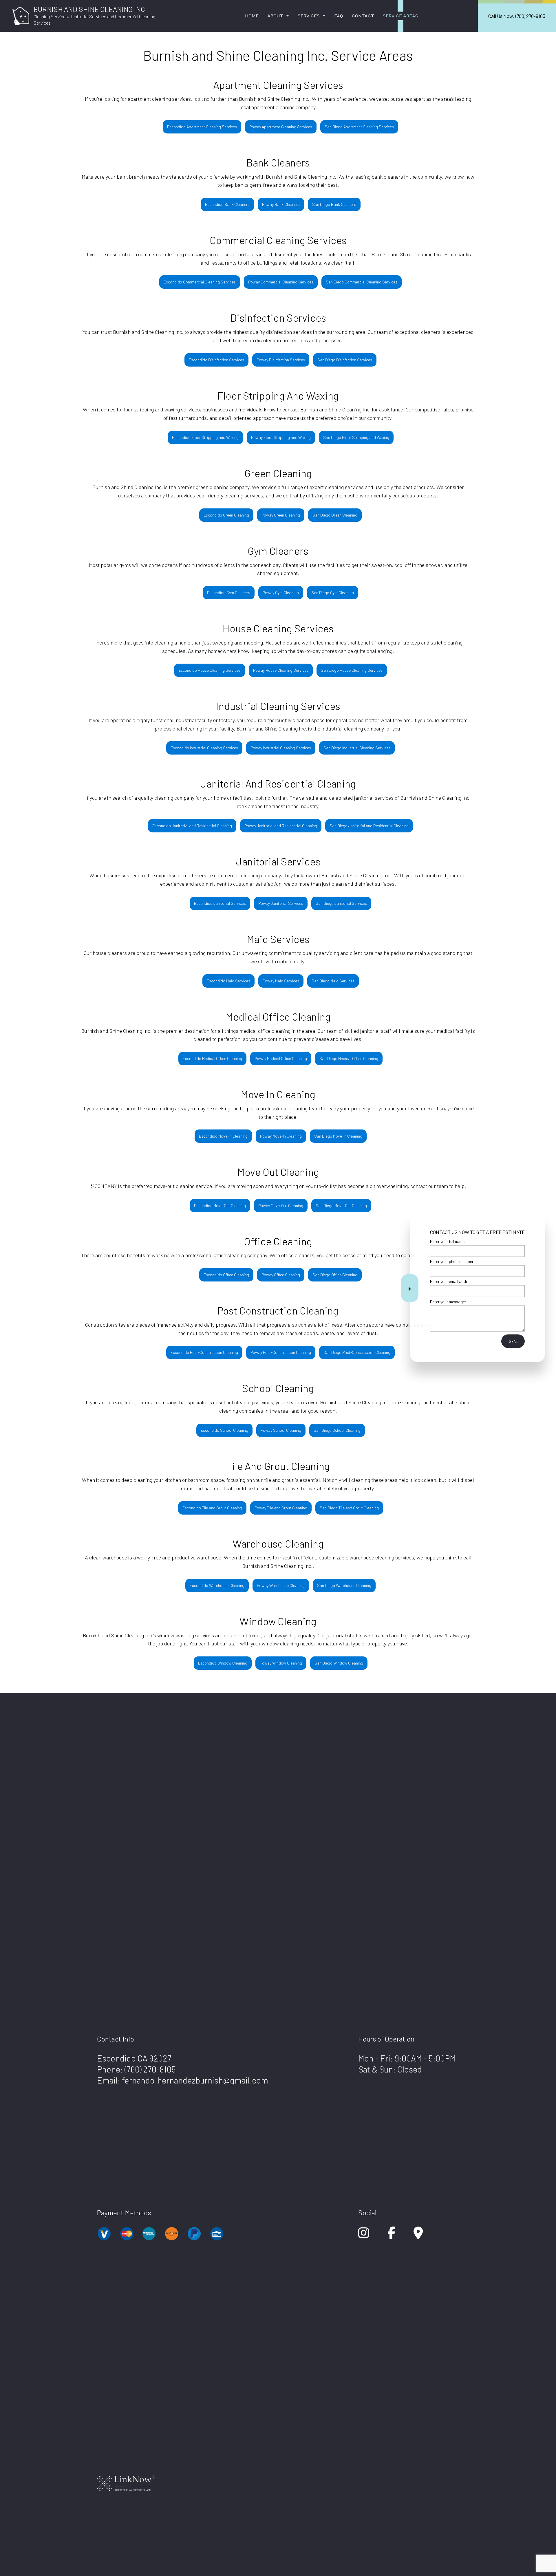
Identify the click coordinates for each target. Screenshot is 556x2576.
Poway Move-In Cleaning (281, 1136)
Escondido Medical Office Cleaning (212, 1058)
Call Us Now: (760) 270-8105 (517, 16)
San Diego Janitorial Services (341, 903)
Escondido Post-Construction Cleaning (204, 1352)
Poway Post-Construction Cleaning (281, 1352)
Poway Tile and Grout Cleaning (281, 1508)
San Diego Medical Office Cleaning (349, 1058)
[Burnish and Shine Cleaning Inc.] (21, 15)
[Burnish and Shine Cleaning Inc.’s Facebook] (391, 2236)
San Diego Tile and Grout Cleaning (349, 1508)
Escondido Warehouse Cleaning (217, 1585)
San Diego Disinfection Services (345, 360)
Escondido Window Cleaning (223, 1663)
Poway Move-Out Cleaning (281, 1205)
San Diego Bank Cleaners (334, 204)
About (275, 16)
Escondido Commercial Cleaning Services (200, 282)
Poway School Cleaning (281, 1430)
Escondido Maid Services (228, 981)
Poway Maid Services (281, 981)
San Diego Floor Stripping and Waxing (356, 437)
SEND (514, 1341)
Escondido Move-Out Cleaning (220, 1205)
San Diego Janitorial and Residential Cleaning (369, 826)
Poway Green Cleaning (281, 515)
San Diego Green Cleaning (335, 515)
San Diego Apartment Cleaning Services (359, 127)
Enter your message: (448, 1301)
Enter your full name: (448, 1241)
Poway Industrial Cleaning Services (281, 748)
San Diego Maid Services (333, 981)
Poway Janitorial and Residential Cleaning (281, 826)
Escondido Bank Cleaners (227, 204)
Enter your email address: (452, 1281)
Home (252, 16)
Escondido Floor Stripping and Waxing (205, 437)
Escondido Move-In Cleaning (223, 1136)
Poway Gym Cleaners (281, 593)
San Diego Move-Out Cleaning (341, 1205)
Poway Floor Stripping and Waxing (281, 437)
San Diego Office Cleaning (335, 1275)
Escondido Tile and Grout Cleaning (212, 1508)
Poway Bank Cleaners (281, 204)
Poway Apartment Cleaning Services (281, 127)
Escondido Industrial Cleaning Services (204, 748)
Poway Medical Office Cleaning (281, 1058)
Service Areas (400, 16)
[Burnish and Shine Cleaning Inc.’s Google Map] (418, 2236)
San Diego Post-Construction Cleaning (357, 1352)
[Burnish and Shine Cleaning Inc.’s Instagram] (364, 2236)
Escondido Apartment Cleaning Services (202, 127)
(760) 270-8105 (150, 2069)
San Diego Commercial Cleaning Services (362, 282)
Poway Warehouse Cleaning (281, 1585)
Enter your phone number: (452, 1261)
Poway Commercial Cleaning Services (281, 282)
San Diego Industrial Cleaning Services (357, 748)
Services (309, 16)
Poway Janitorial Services (281, 903)
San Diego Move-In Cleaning (338, 1136)
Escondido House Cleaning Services (210, 670)
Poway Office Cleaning (281, 1275)
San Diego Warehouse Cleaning (344, 1585)
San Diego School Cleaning (337, 1430)
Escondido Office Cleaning (226, 1275)
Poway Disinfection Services (281, 360)
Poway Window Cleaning (281, 1663)
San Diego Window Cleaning (339, 1663)
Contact (363, 16)
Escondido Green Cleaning (226, 515)
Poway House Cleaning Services (281, 670)
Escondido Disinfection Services (216, 360)
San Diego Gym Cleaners (333, 593)
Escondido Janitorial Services (220, 903)
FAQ (339, 16)
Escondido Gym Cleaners (229, 593)
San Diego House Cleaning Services (352, 670)
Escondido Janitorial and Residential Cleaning (192, 826)
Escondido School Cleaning (224, 1430)
